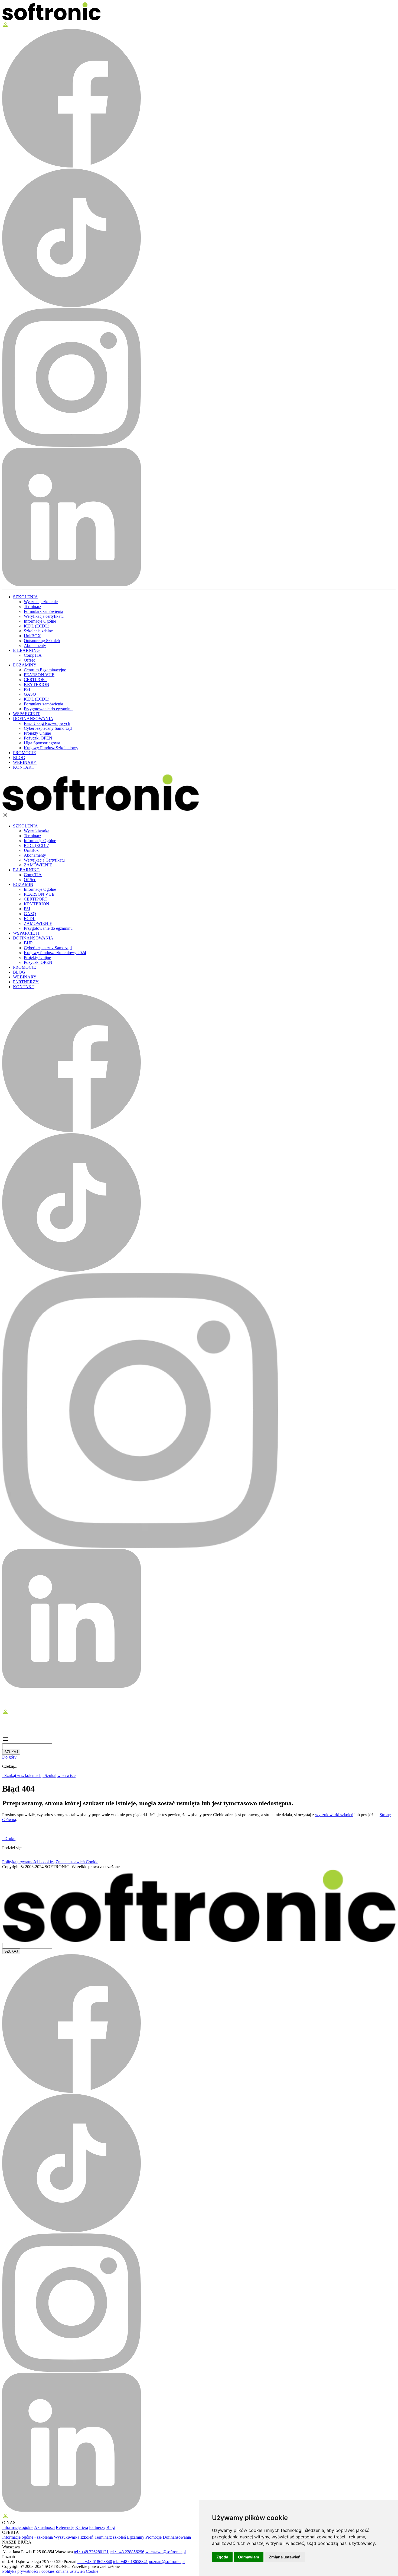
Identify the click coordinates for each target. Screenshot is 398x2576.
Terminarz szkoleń (110, 2537)
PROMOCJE (25, 753)
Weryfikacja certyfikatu (44, 616)
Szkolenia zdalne (38, 631)
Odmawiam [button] (249, 2557)
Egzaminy (136, 2537)
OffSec (30, 880)
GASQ (30, 694)
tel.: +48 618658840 (95, 2562)
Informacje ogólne (18, 2527)
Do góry (9, 1757)
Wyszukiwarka (37, 831)
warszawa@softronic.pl (166, 2552)
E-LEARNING (26, 650)
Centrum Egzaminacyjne (45, 670)
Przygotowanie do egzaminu (48, 709)
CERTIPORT (36, 680)
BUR (28, 943)
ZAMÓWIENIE (38, 865)
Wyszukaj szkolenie (41, 602)
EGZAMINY (25, 665)
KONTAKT (24, 767)
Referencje (65, 2527)
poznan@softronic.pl (167, 2562)
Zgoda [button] (222, 2557)
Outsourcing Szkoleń (42, 641)
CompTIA (33, 655)
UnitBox (31, 850)
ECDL (30, 919)
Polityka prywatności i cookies (28, 1862)
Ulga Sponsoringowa (42, 743)
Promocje (154, 2537)
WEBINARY (25, 762)
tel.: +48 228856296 (127, 2552)
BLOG (19, 758)
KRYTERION (37, 684)
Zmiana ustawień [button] (285, 2557)
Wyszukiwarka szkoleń (74, 2537)
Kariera (82, 2527)
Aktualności (44, 2527)
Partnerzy (97, 2527)
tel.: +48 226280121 (91, 2552)
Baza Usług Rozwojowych (47, 723)
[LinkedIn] (6, 1857)
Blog (111, 2527)
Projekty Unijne (37, 733)
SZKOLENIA (25, 597)
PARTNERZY (26, 982)
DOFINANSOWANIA (33, 719)
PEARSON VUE (39, 675)
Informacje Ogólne (40, 621)
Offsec (30, 660)
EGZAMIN (23, 884)
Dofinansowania (177, 2537)
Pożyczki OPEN (38, 738)
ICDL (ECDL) (37, 626)
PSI (27, 689)
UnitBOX (32, 636)
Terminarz (32, 607)
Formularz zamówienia (43, 611)
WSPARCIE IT (27, 714)
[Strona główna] (51, 19)
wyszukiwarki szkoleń (334, 1815)
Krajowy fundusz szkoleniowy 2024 (55, 953)
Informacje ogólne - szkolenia (27, 2537)
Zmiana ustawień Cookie (77, 1862)
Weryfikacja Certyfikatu (44, 860)
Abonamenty (35, 645)
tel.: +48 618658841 (131, 2562)
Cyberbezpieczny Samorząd (48, 728)
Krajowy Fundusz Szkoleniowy (51, 748)
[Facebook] (3, 1857)
